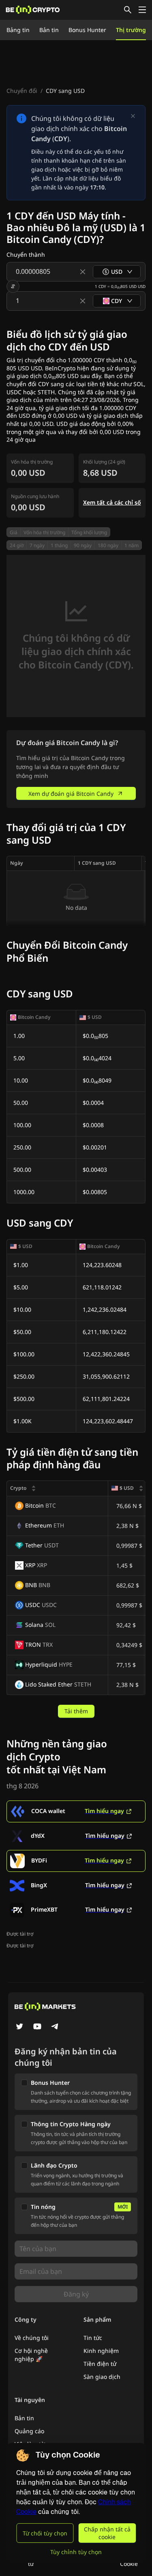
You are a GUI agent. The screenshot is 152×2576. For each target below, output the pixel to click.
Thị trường (131, 30)
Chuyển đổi (22, 91)
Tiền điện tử (100, 2364)
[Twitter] (19, 2027)
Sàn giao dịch (102, 2377)
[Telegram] (55, 2027)
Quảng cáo (29, 2431)
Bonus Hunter (87, 30)
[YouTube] (37, 2027)
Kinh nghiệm (101, 2351)
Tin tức (93, 2338)
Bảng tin (18, 30)
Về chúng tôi (32, 2338)
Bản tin (49, 30)
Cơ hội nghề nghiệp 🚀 (31, 2355)
